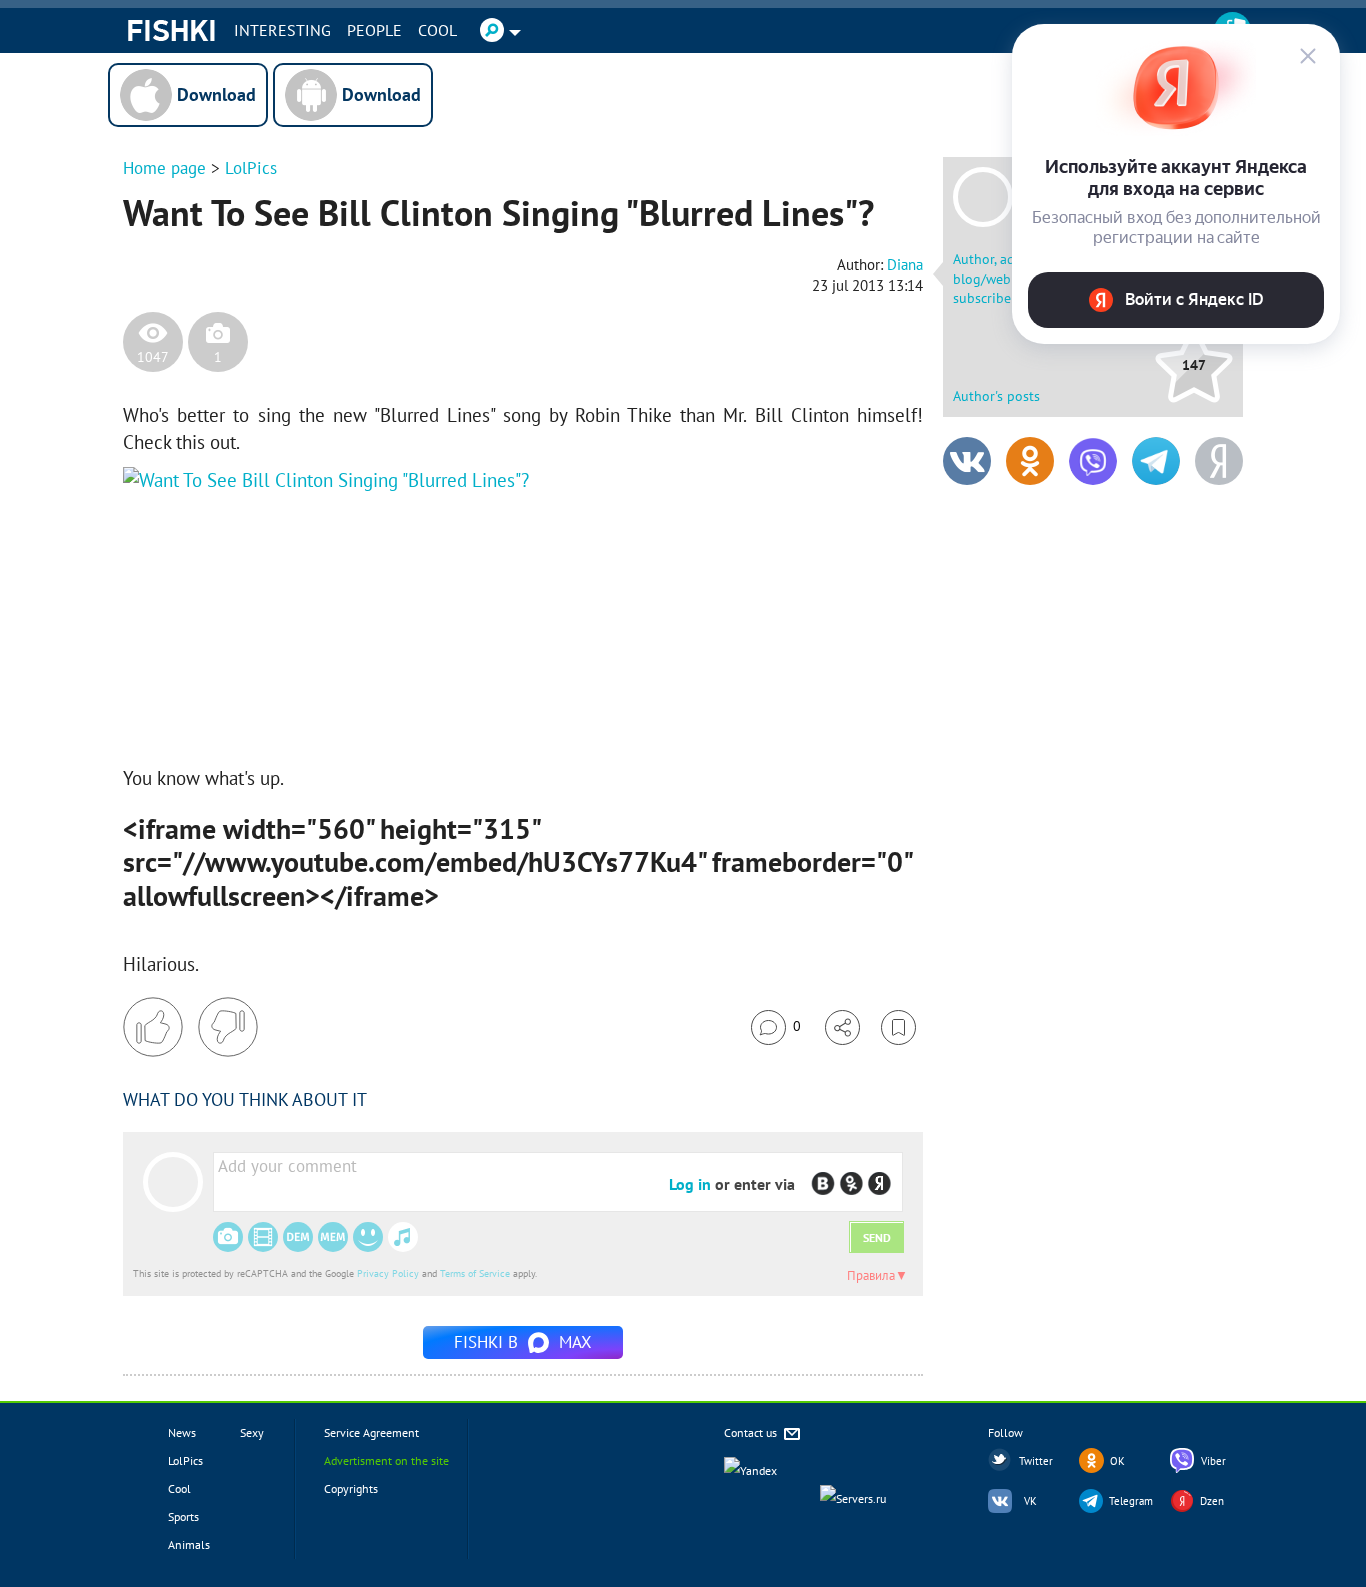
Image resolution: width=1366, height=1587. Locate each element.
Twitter (1036, 1461)
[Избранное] (898, 1027)
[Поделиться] (842, 1027)
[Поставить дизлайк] (228, 1027)
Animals (189, 1544)
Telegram (1131, 1501)
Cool (437, 30)
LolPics (251, 168)
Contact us (752, 1432)
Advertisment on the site (386, 1460)
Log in (690, 1184)
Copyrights (351, 1488)
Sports (183, 1516)
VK (1030, 1501)
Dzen (1212, 1501)
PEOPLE (374, 30)
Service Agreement (371, 1432)
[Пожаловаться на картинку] (364, 715)
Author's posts (996, 396)
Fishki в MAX (523, 1342)
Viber (1213, 1461)
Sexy (252, 1432)
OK (1117, 1461)
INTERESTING (282, 30)
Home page (164, 168)
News (182, 1432)
